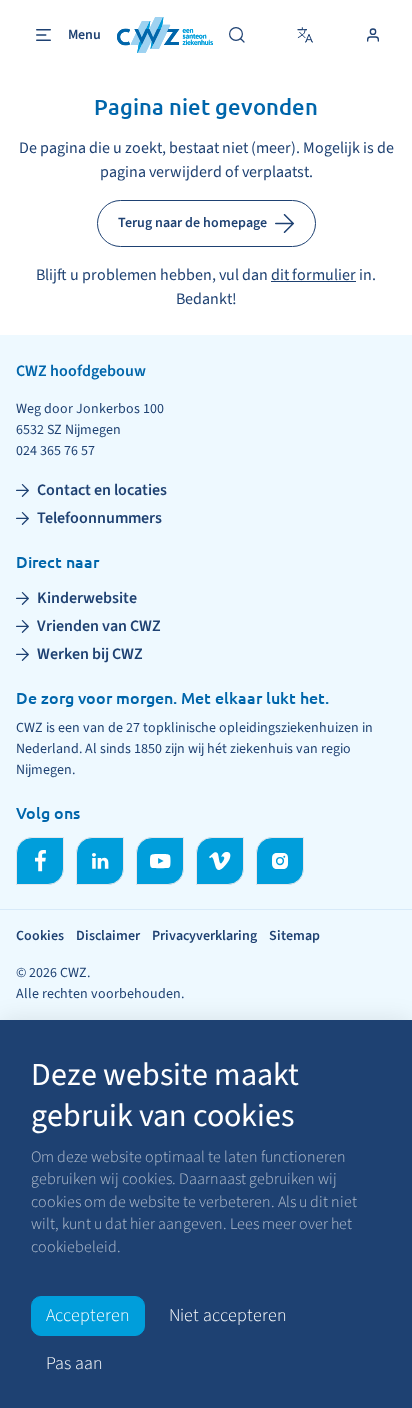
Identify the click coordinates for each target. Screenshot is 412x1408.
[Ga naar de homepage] (165, 35)
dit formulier (313, 275)
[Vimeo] (220, 861)
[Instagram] (280, 861)
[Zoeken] (237, 35)
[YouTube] (160, 861)
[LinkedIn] (100, 861)
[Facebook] (40, 861)
